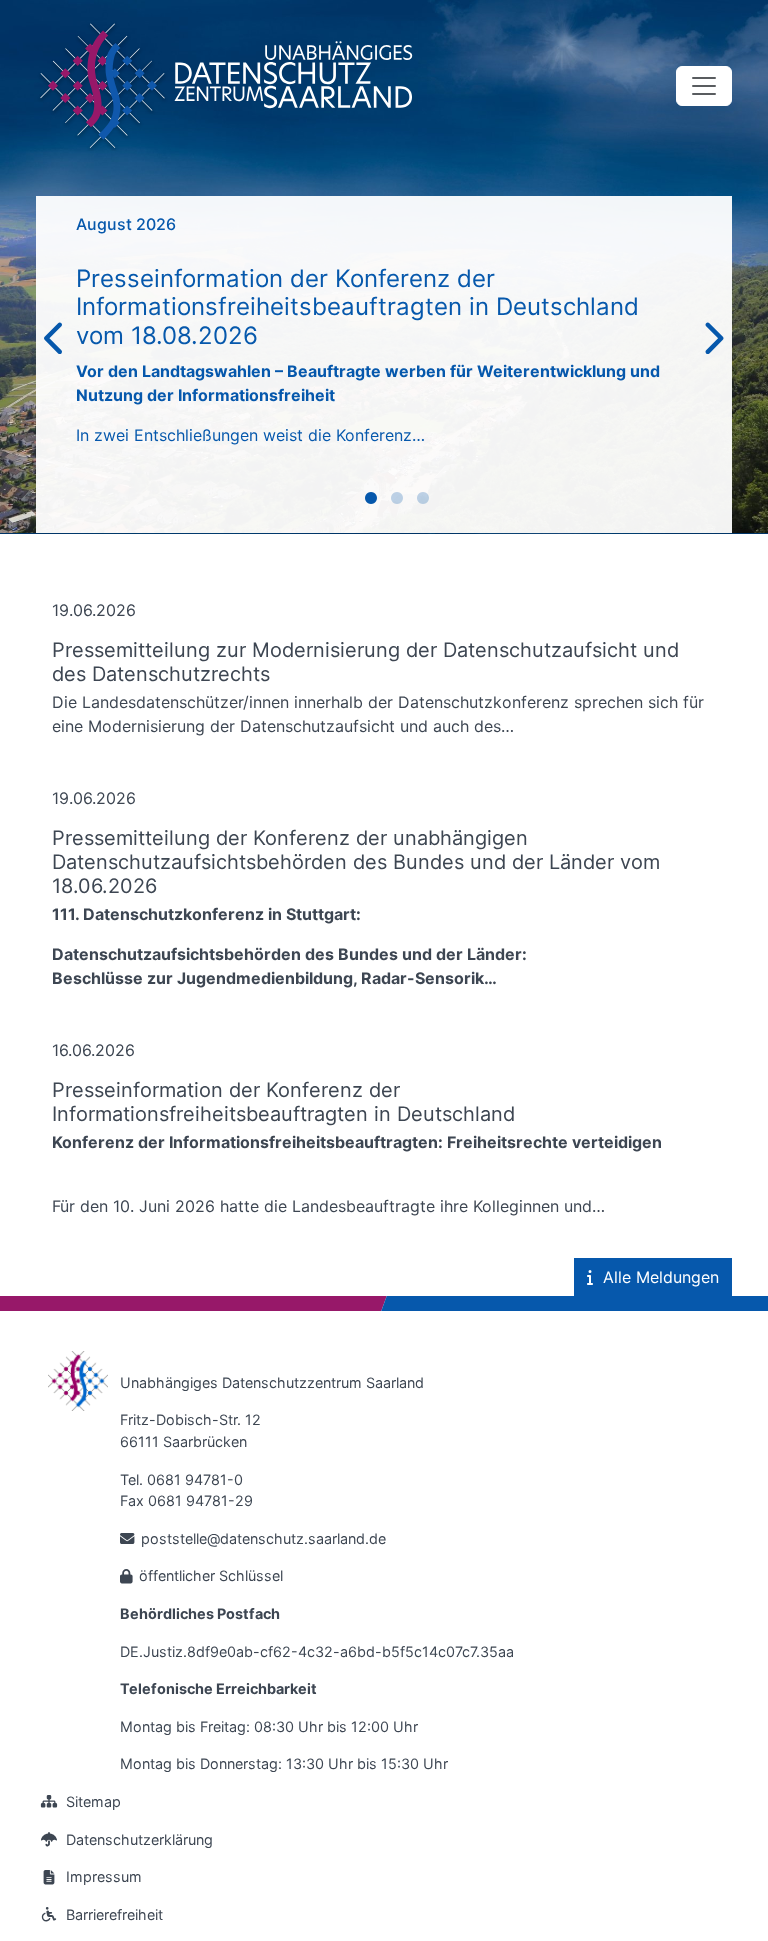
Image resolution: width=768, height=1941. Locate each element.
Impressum (104, 1876)
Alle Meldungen (661, 1277)
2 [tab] (400, 502)
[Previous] (55, 339)
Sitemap (93, 1801)
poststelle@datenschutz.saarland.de (263, 1538)
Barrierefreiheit (114, 1914)
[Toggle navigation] (704, 86)
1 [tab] (374, 502)
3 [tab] (426, 502)
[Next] (712, 339)
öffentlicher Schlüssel (211, 1575)
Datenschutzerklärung (139, 1839)
